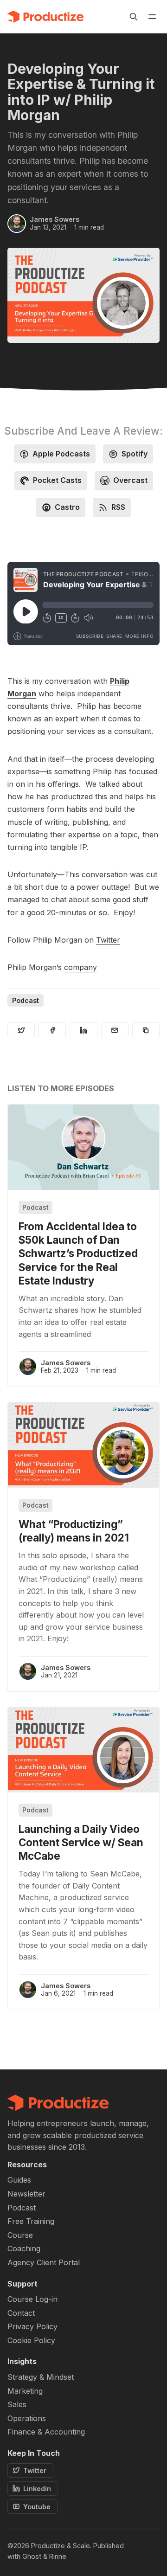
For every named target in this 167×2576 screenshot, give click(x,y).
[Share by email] (115, 1030)
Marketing (25, 2391)
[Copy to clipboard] (146, 1030)
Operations (27, 2419)
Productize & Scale (61, 2546)
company (80, 967)
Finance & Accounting (46, 2432)
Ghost (32, 2556)
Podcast (26, 1000)
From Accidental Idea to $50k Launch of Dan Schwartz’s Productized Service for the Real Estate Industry (78, 1253)
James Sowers (55, 219)
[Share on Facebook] (52, 1030)
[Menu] (152, 17)
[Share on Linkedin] (83, 1030)
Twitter (108, 940)
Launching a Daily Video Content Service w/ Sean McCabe (81, 1842)
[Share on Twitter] (21, 1030)
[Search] (134, 17)
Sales (17, 2405)
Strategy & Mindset (41, 2377)
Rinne (58, 2556)
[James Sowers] (17, 224)
